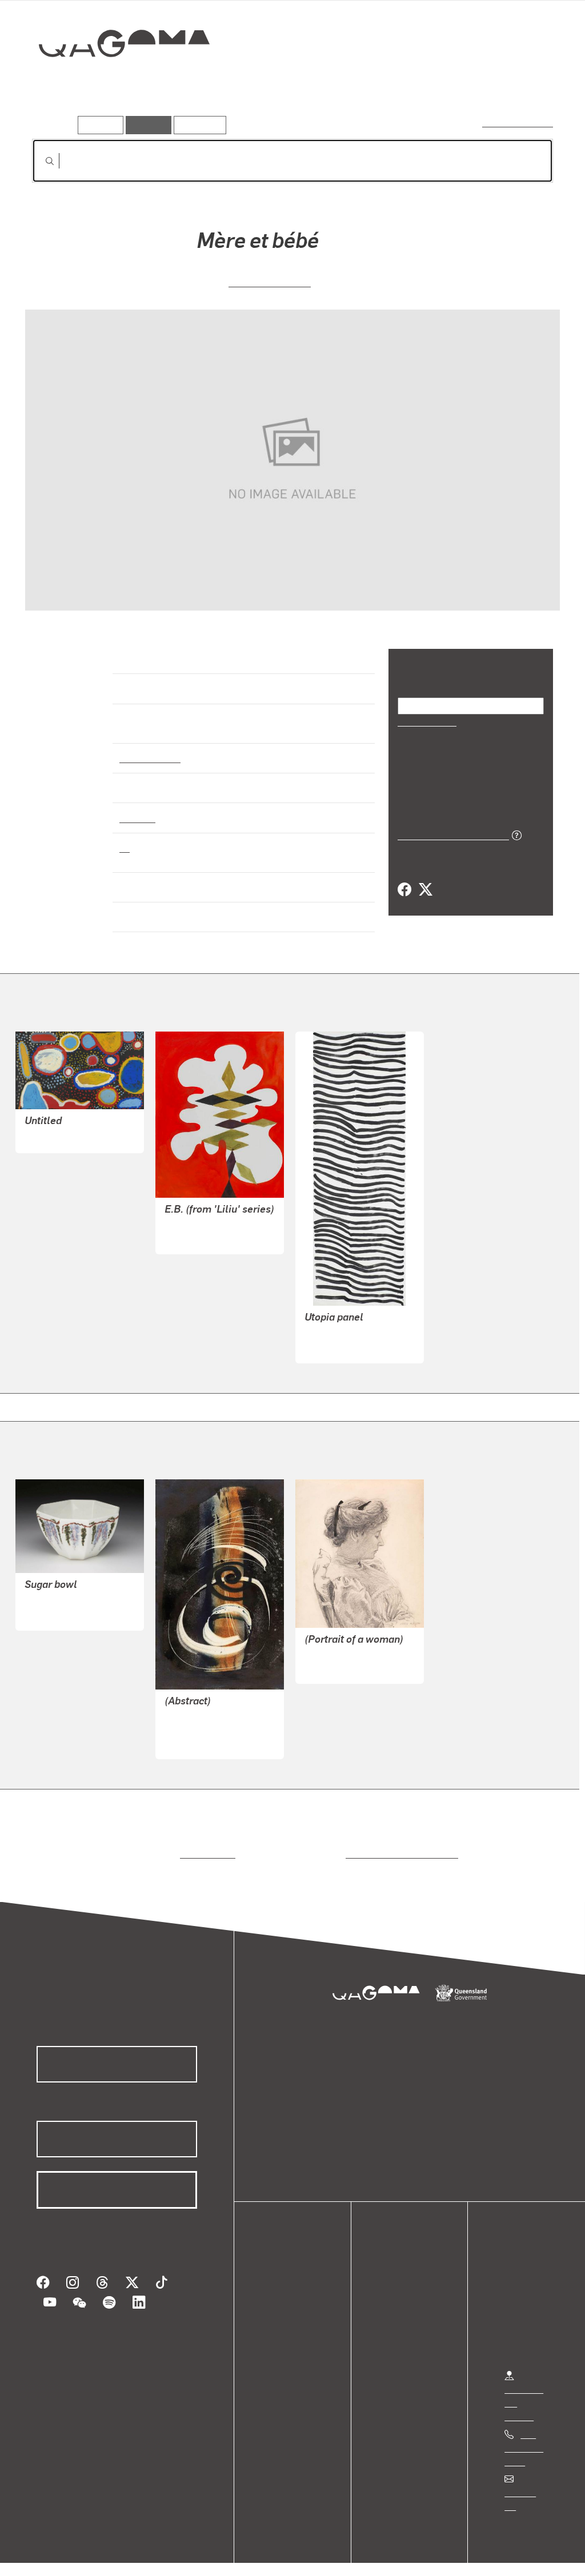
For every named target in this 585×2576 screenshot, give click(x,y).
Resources (197, 125)
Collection (116, 80)
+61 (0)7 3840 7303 (524, 2437)
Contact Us (526, 2483)
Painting (137, 807)
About (283, 2347)
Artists (468, 84)
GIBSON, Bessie (270, 281)
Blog (280, 2334)
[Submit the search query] (41, 161)
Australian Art (149, 748)
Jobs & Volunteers (55, 2555)
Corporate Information (260, 2555)
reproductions (205, 1844)
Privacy (125, 2555)
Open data (291, 2279)
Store (281, 2320)
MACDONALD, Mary (65, 1590)
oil (125, 837)
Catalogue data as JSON (449, 834)
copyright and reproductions (398, 1844)
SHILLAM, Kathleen (204, 1719)
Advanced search (518, 123)
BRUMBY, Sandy (57, 1127)
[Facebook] (404, 889)
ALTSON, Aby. (333, 1657)
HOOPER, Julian (197, 1228)
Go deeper (527, 84)
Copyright (178, 2555)
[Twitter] (425, 889)
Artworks (412, 84)
